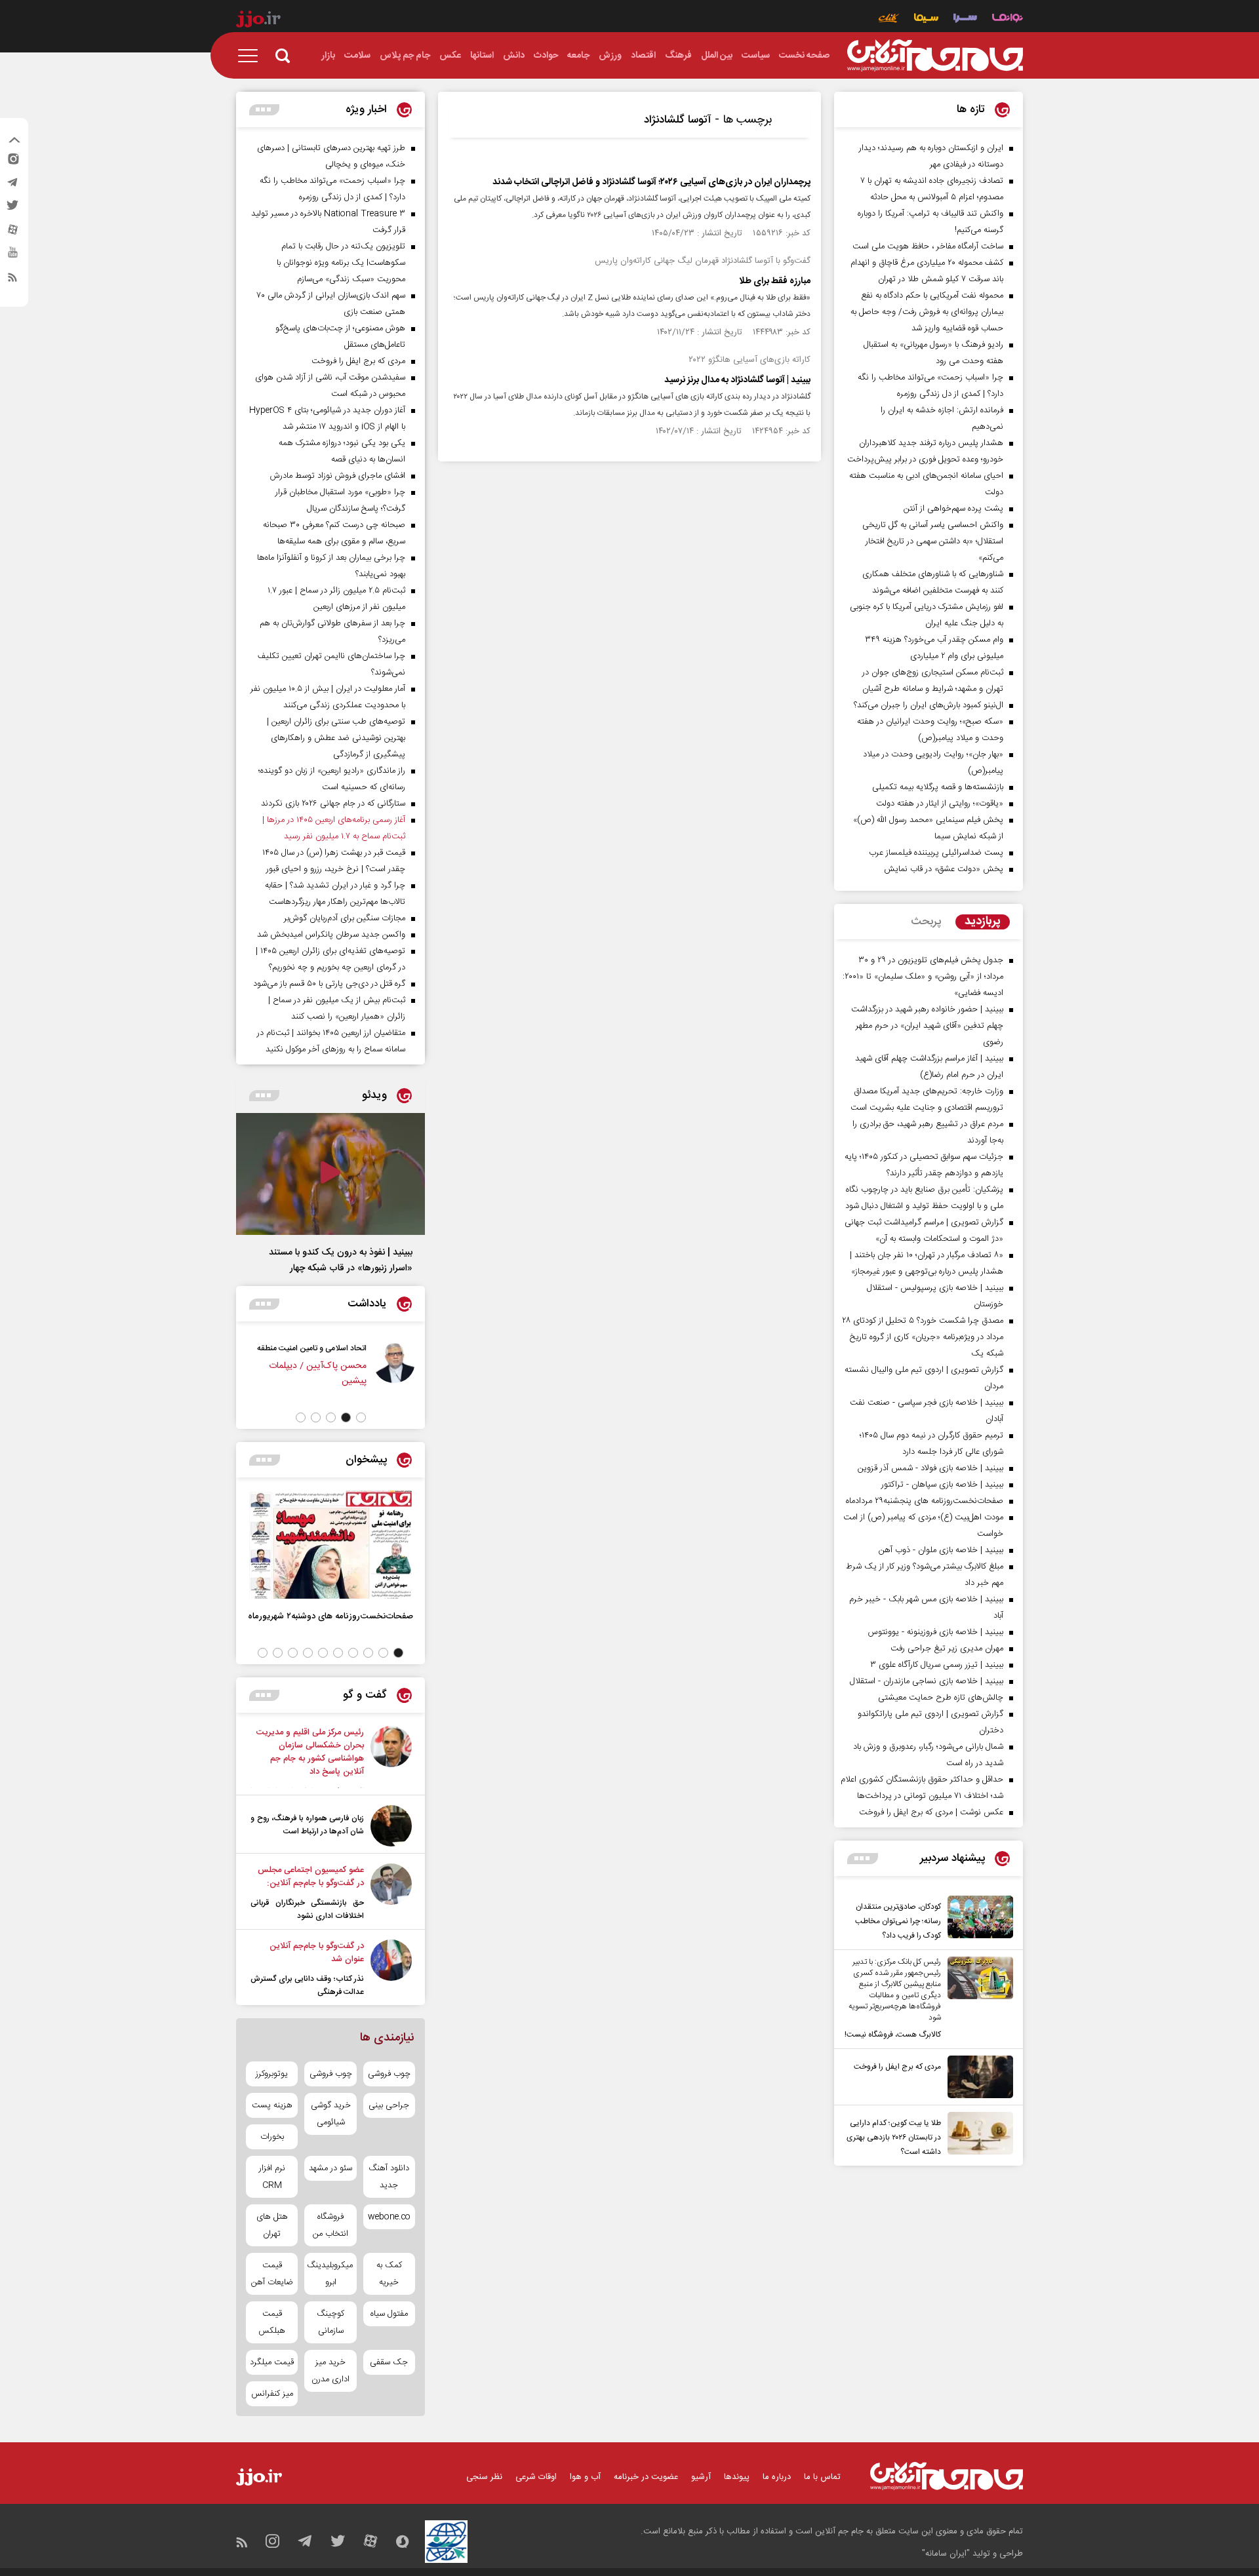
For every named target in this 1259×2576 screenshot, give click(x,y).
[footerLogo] (947, 2476)
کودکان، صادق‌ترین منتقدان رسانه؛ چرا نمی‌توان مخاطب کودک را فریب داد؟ (898, 1921)
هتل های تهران (272, 2225)
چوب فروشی (389, 2074)
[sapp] (12, 256)
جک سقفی (389, 2362)
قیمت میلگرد (272, 2362)
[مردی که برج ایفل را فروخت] (977, 2077)
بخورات (272, 2137)
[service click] (889, 19)
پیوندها (737, 2477)
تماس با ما (822, 2477)
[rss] (12, 280)
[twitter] (12, 209)
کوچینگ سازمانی (330, 2322)
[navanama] (1008, 19)
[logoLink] (935, 56)
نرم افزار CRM (272, 2177)
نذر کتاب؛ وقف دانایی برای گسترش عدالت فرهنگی (307, 1985)
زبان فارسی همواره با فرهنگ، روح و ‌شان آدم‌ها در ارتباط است (307, 1825)
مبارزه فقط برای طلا (775, 281)
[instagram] (12, 162)
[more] (863, 1859)
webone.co (389, 2217)
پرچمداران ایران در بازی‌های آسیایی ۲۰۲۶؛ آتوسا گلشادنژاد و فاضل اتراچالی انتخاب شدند (651, 182)
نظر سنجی (484, 2477)
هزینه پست (272, 2105)
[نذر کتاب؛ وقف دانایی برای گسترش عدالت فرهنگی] (391, 1969)
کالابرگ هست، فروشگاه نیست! (893, 2035)
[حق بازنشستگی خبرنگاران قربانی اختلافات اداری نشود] (391, 1893)
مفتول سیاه (389, 2314)
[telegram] (12, 185)
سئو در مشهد (330, 2168)
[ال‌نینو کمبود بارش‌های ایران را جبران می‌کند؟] (391, 1757)
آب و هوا (585, 2477)
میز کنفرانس (272, 2394)
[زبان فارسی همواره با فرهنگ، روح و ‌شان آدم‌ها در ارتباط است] (391, 1826)
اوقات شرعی (536, 2477)
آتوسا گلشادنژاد (678, 120)
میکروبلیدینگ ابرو (330, 2274)
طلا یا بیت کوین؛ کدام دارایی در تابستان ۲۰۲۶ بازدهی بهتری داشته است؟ (894, 2137)
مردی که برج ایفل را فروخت (897, 2067)
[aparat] (12, 233)
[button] (361, 1417)
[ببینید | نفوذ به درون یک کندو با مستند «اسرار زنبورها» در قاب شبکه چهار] (330, 1174)
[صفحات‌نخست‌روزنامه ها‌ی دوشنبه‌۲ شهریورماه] (330, 1545)
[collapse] (14, 142)
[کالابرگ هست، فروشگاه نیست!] (977, 1999)
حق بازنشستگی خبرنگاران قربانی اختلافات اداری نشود (307, 1909)
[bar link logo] (258, 21)
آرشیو (701, 2477)
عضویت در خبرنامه (646, 2477)
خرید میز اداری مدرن (330, 2371)
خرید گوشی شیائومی (331, 2114)
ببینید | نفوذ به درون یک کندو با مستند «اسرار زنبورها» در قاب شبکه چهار (341, 1260)
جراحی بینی (389, 2105)
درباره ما (777, 2477)
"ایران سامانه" (946, 2554)
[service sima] (926, 19)
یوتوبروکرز (272, 2074)
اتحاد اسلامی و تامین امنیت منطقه (312, 1348)
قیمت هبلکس (272, 2322)
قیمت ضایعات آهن (272, 2274)
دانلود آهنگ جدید (389, 2177)
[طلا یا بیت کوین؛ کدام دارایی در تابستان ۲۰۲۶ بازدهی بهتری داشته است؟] (977, 2136)
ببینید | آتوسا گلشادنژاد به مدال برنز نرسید (737, 380)
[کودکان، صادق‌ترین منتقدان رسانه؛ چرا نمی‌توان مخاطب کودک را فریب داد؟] (977, 1919)
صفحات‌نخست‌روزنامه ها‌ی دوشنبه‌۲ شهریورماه (330, 1616)
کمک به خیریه (389, 2274)
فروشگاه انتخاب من (330, 2225)
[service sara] (965, 19)
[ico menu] (252, 56)
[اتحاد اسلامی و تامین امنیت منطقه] (394, 1371)
